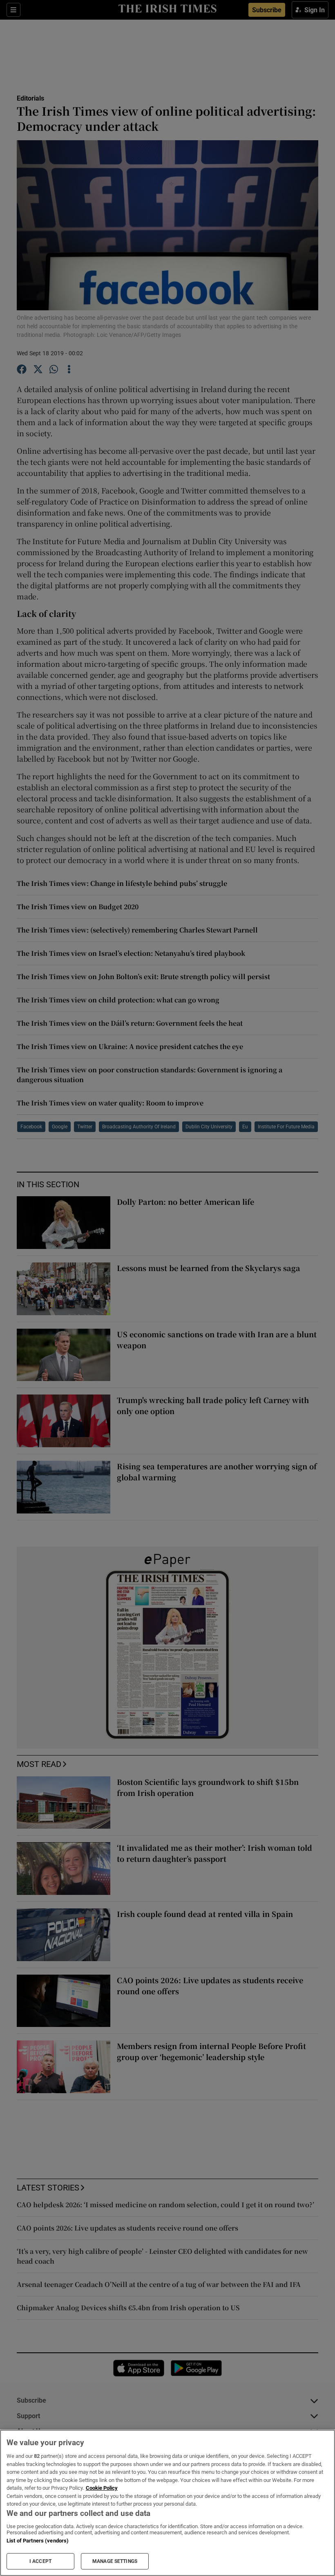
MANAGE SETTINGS (115, 2561)
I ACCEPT (40, 2561)
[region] (167, 2503)
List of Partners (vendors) (38, 2541)
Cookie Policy (102, 2488)
